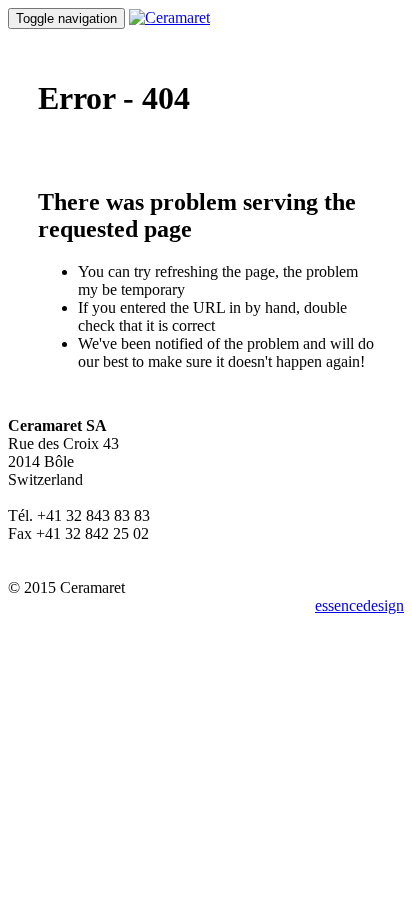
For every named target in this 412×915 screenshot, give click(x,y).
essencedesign (359, 605)
